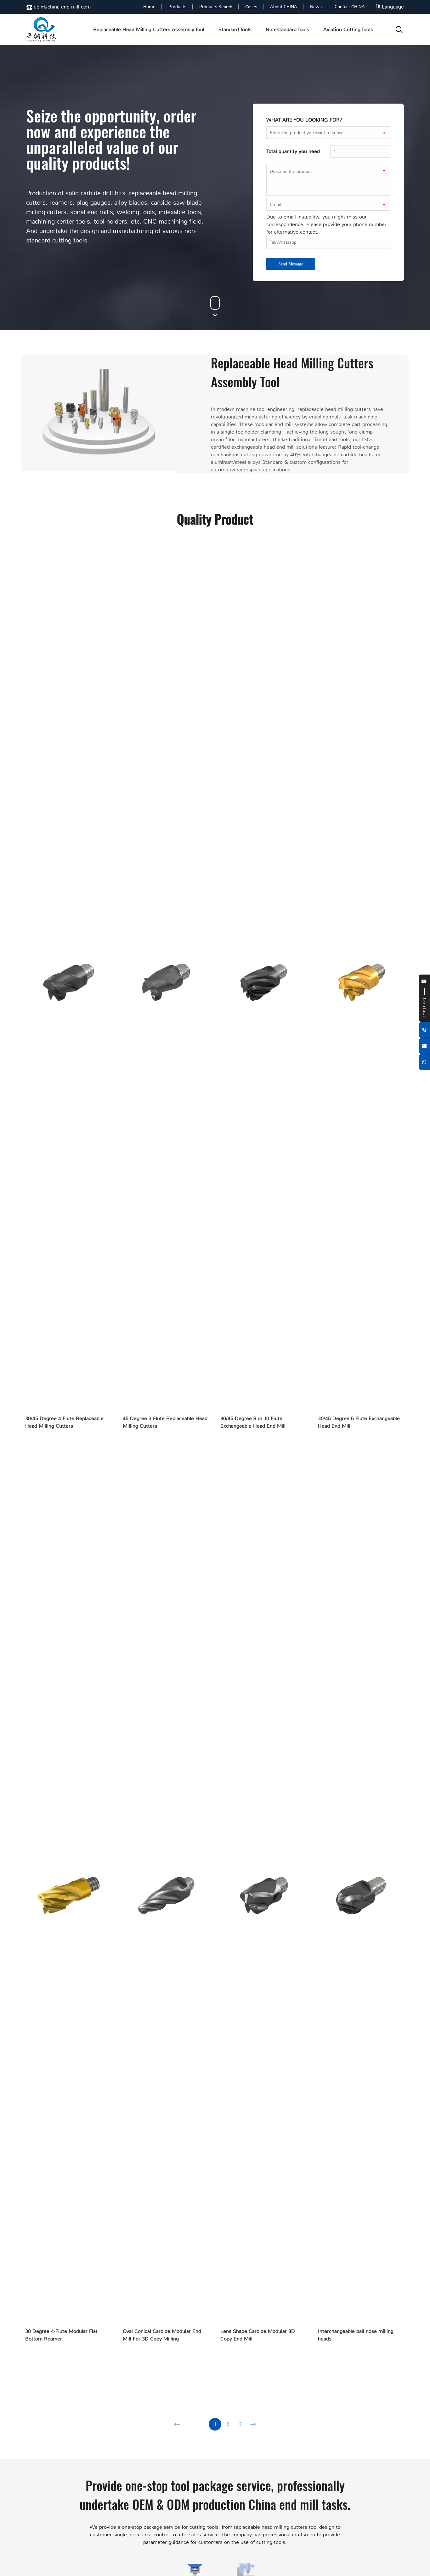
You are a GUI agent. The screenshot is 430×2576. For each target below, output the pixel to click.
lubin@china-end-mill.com (62, 7)
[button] (177, 2424)
